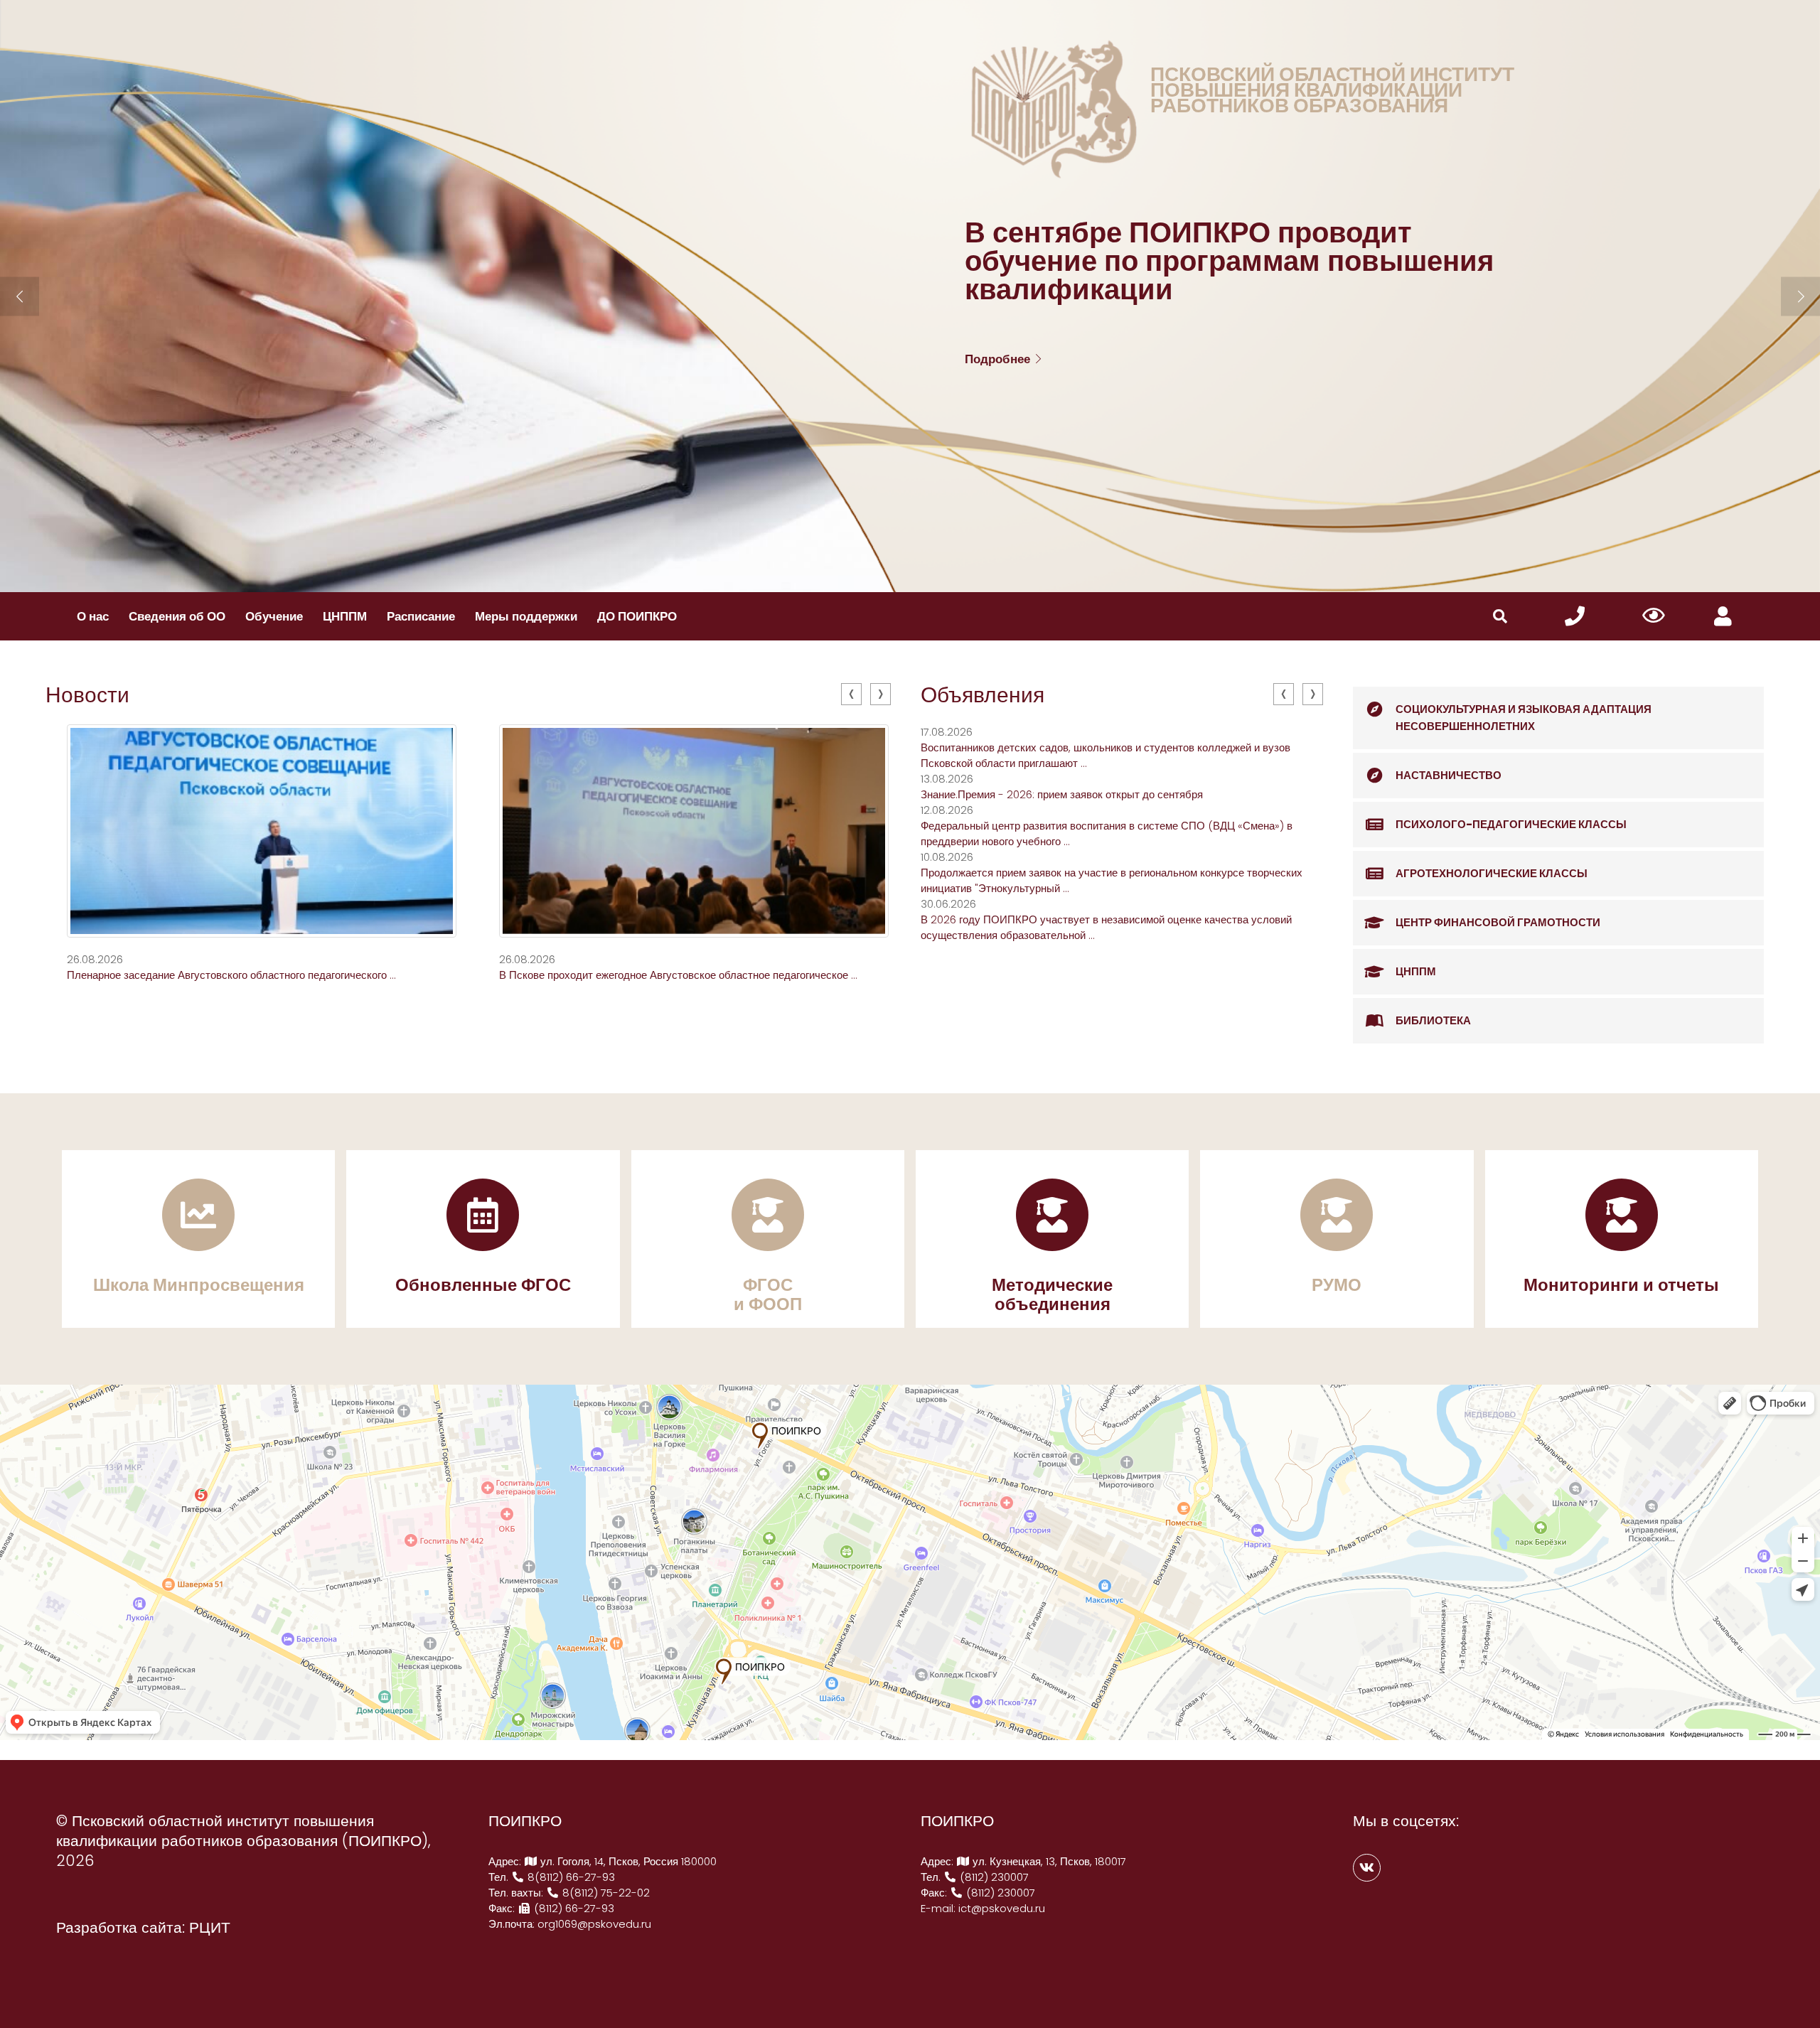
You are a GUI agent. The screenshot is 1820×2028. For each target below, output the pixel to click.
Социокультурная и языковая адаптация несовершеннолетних (1524, 718)
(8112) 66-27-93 (573, 1908)
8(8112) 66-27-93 (570, 1877)
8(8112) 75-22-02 (605, 1893)
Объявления (983, 695)
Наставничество (1449, 775)
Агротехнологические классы (1492, 873)
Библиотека (1433, 1020)
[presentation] (851, 694)
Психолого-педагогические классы (1511, 824)
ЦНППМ (345, 616)
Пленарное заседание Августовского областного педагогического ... (231, 975)
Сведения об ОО (177, 616)
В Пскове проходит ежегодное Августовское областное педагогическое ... (678, 975)
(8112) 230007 (993, 1877)
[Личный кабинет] (1723, 617)
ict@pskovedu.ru (1002, 1908)
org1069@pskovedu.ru (594, 1924)
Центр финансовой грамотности (1498, 922)
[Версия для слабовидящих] (1654, 616)
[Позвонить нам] (1575, 617)
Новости (87, 695)
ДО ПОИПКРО (637, 616)
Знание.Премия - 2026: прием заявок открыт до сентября (1062, 794)
